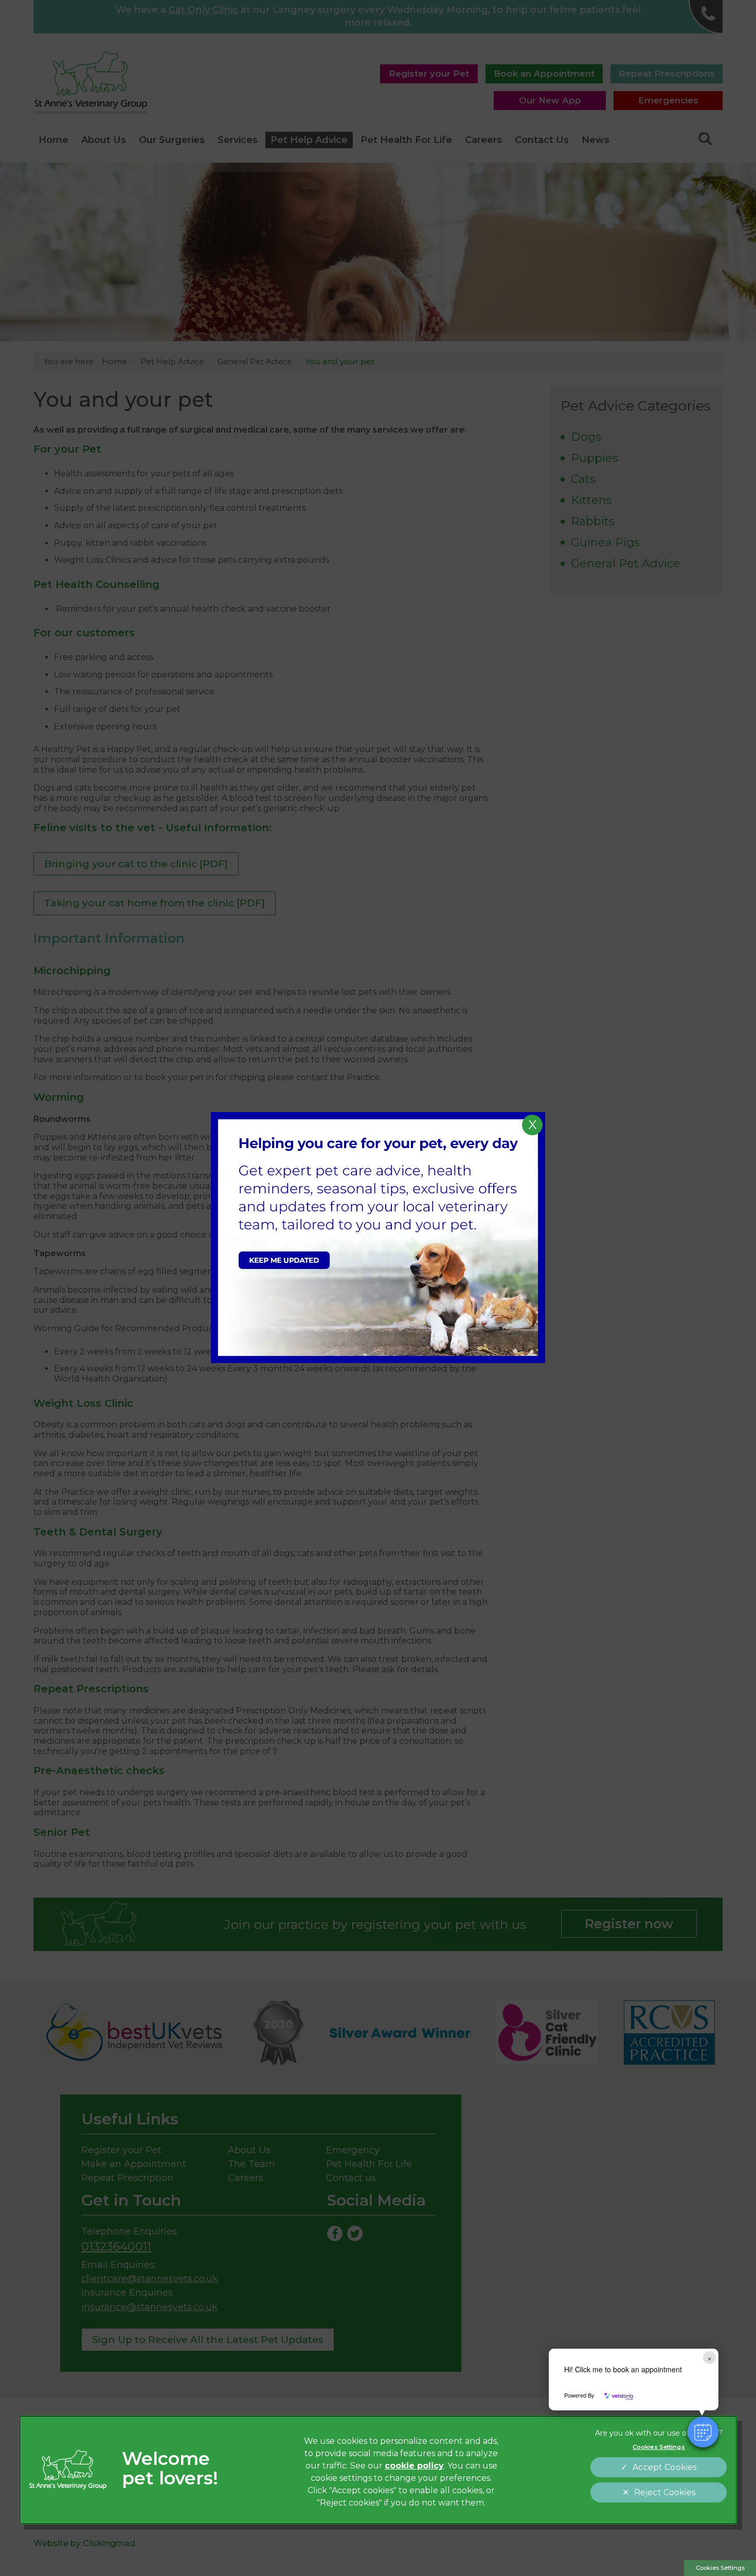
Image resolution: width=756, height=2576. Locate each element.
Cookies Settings (720, 2568)
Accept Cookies (664, 2467)
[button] (703, 2432)
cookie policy (414, 2466)
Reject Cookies (665, 2492)
